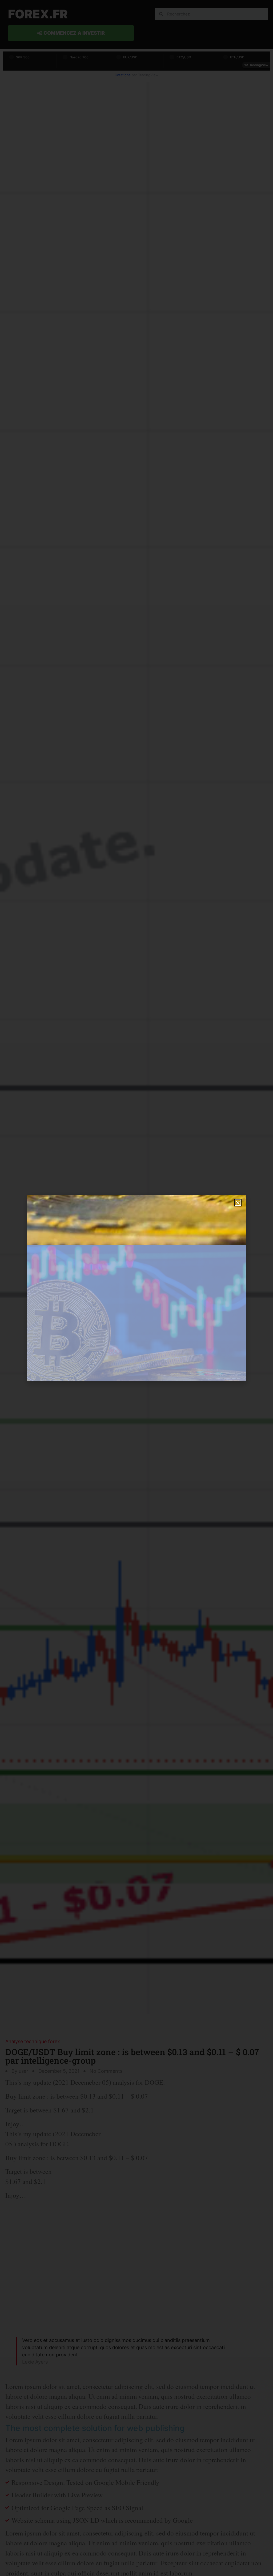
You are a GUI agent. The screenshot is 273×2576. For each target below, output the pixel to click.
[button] (238, 1203)
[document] (136, 1288)
